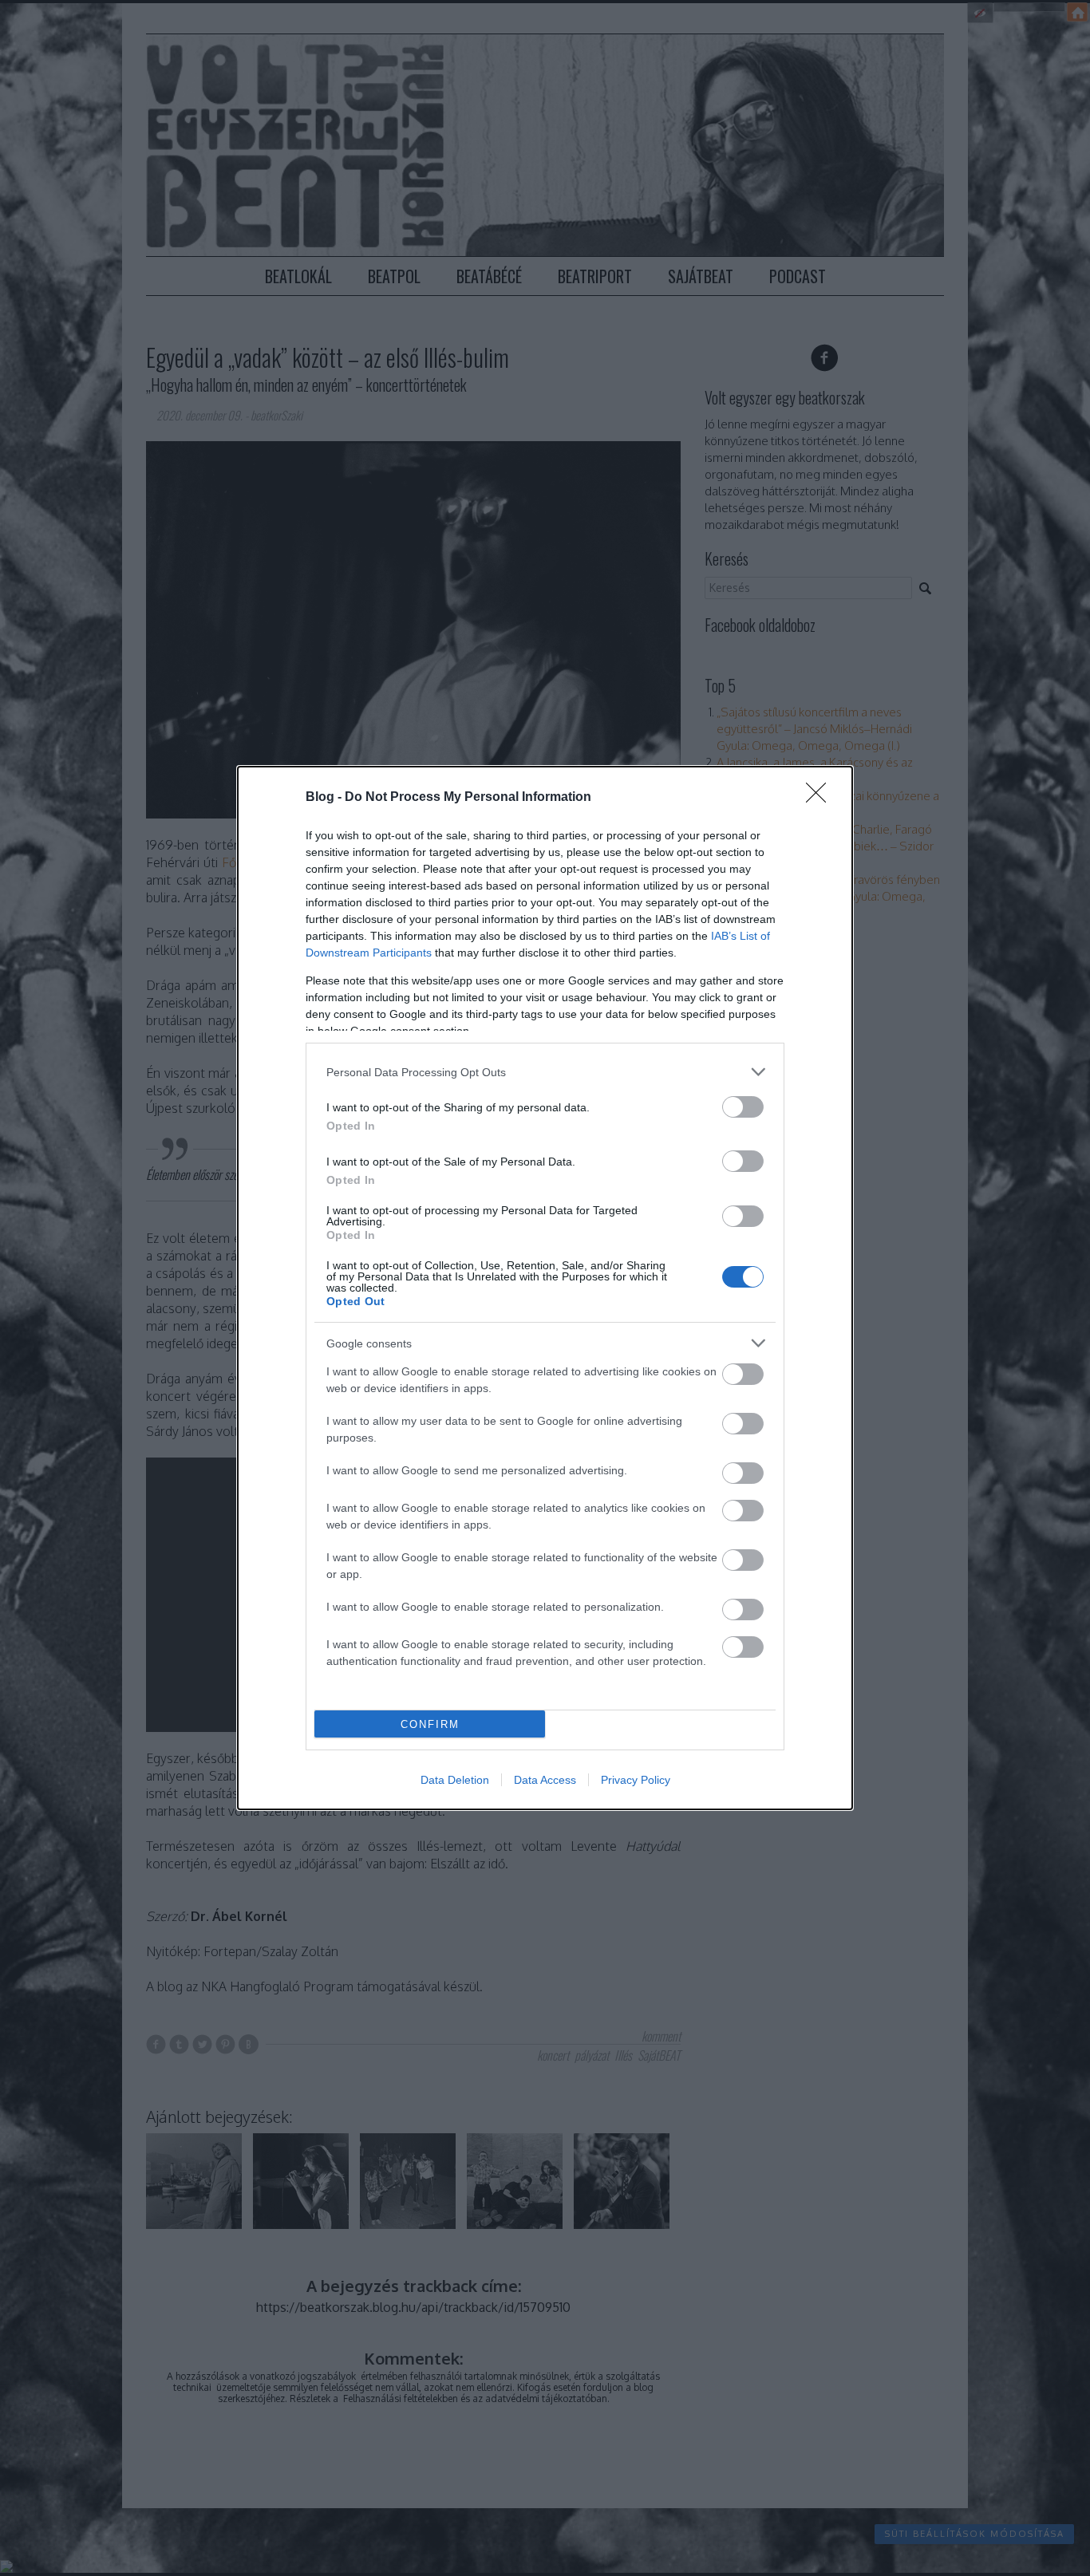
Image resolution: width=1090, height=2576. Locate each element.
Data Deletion (455, 1780)
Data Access (545, 1780)
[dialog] (545, 1288)
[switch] (743, 1107)
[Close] (821, 798)
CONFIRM (430, 1724)
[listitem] (545, 1072)
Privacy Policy (636, 1780)
